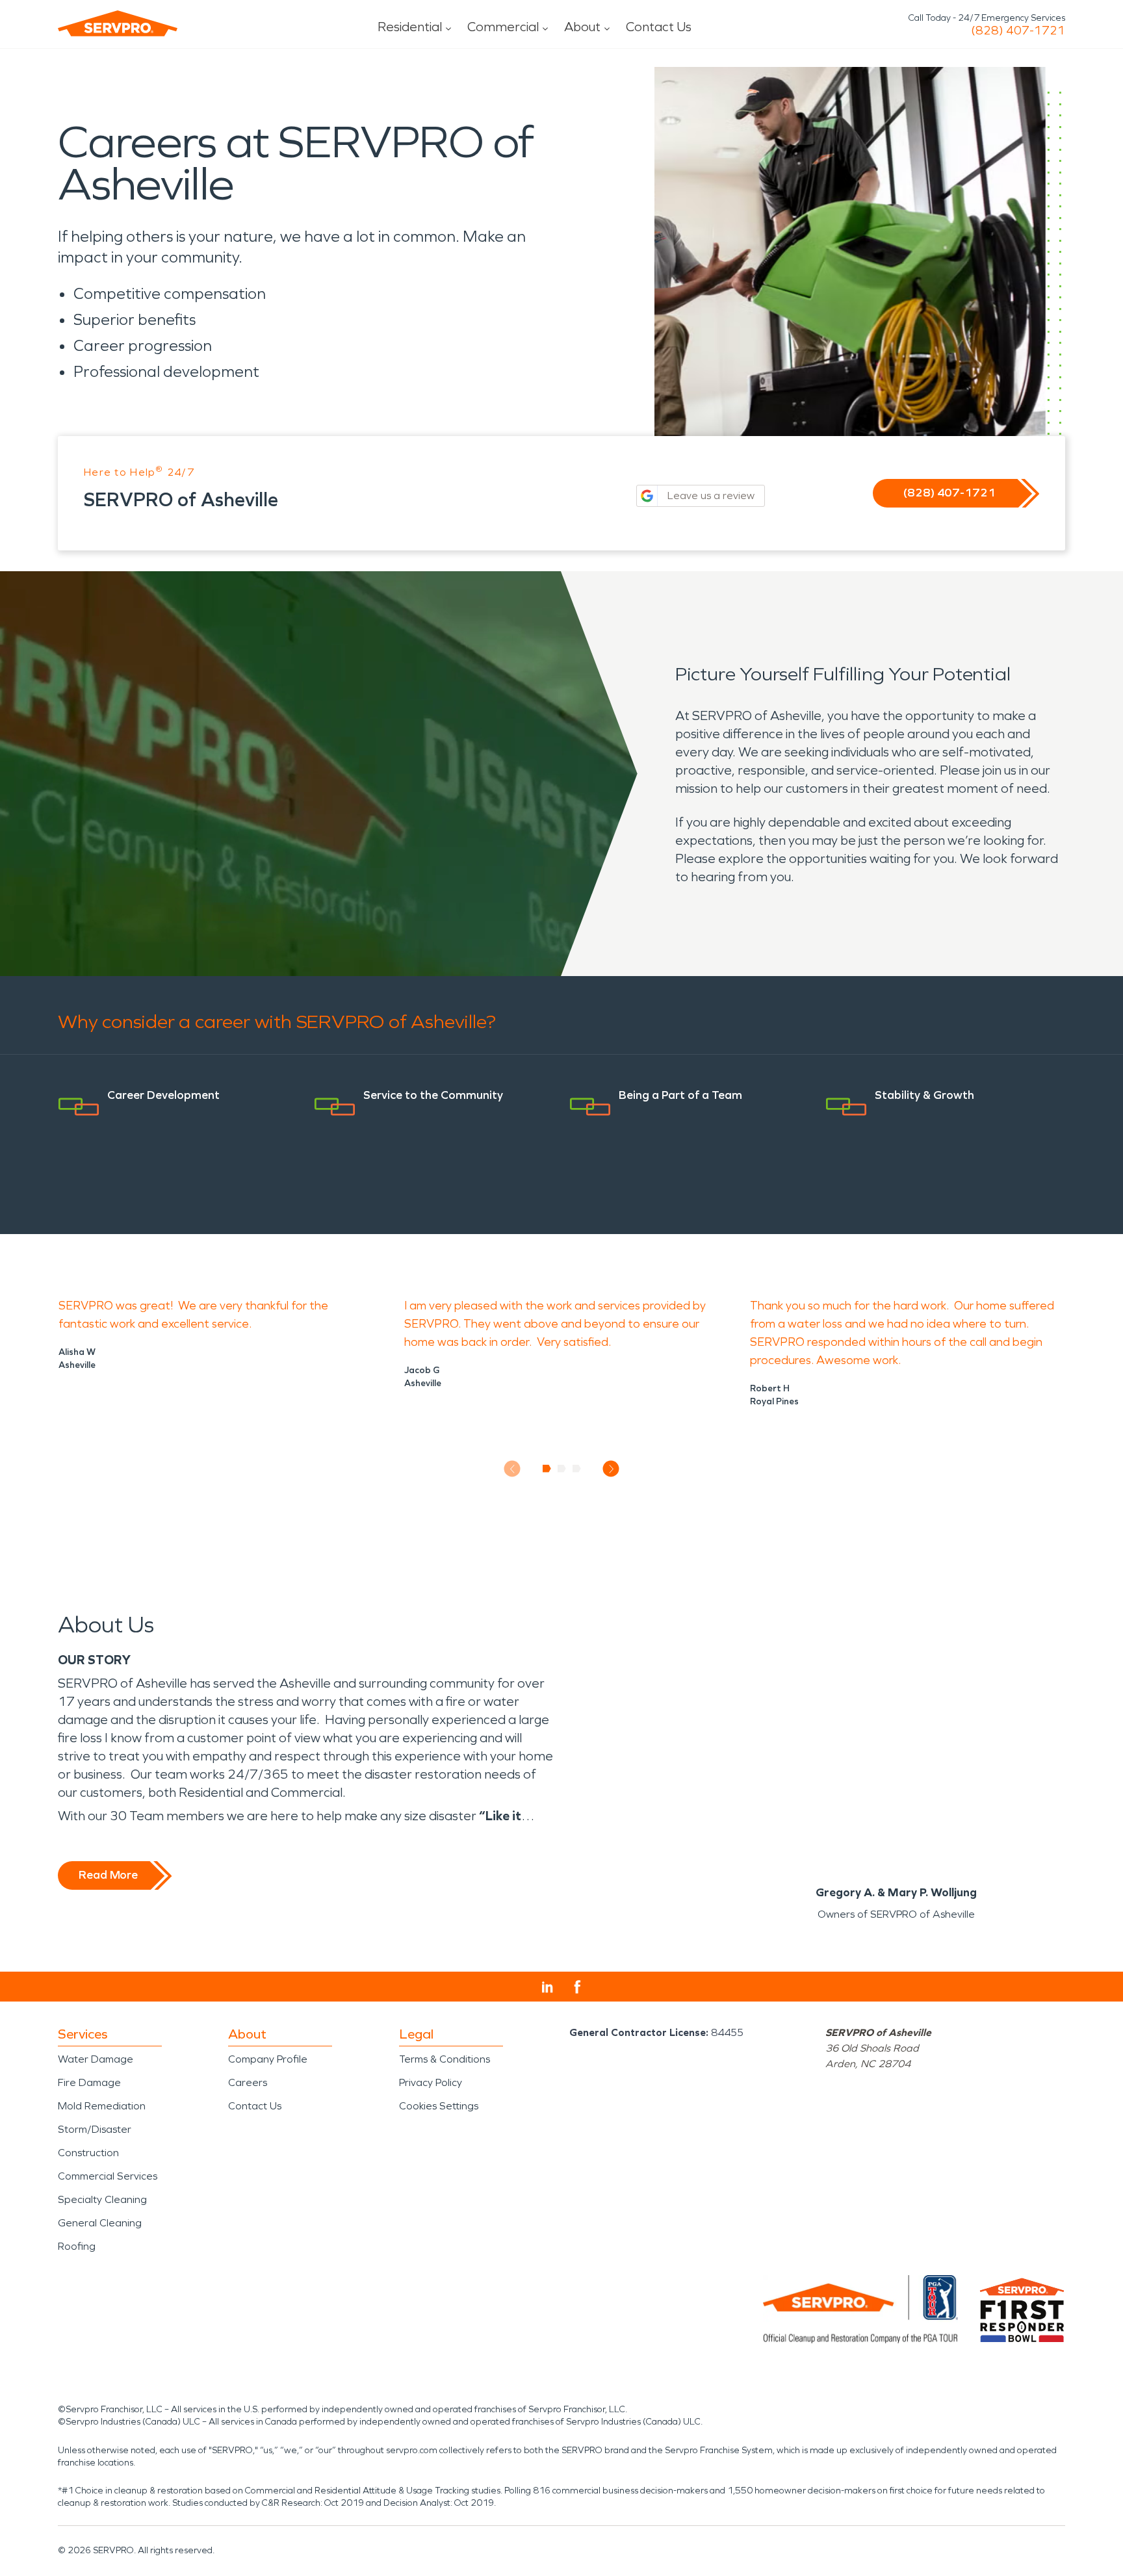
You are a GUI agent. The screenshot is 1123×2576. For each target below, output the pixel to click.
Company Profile (268, 2059)
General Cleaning (100, 2223)
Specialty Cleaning (102, 2199)
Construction (88, 2153)
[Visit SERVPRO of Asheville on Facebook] (577, 1987)
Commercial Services (108, 2176)
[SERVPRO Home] (118, 23)
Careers (248, 2082)
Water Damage (96, 2059)
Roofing (77, 2246)
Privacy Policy (431, 2082)
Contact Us (659, 27)
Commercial (503, 27)
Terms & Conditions (445, 2059)
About (582, 27)
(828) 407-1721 (1018, 31)
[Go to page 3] (577, 1469)
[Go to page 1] (547, 1469)
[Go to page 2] (562, 1469)
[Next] (611, 1469)
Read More (108, 1875)
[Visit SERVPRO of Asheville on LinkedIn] (548, 1987)
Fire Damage (89, 2082)
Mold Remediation (102, 2106)
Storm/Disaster (95, 2129)
